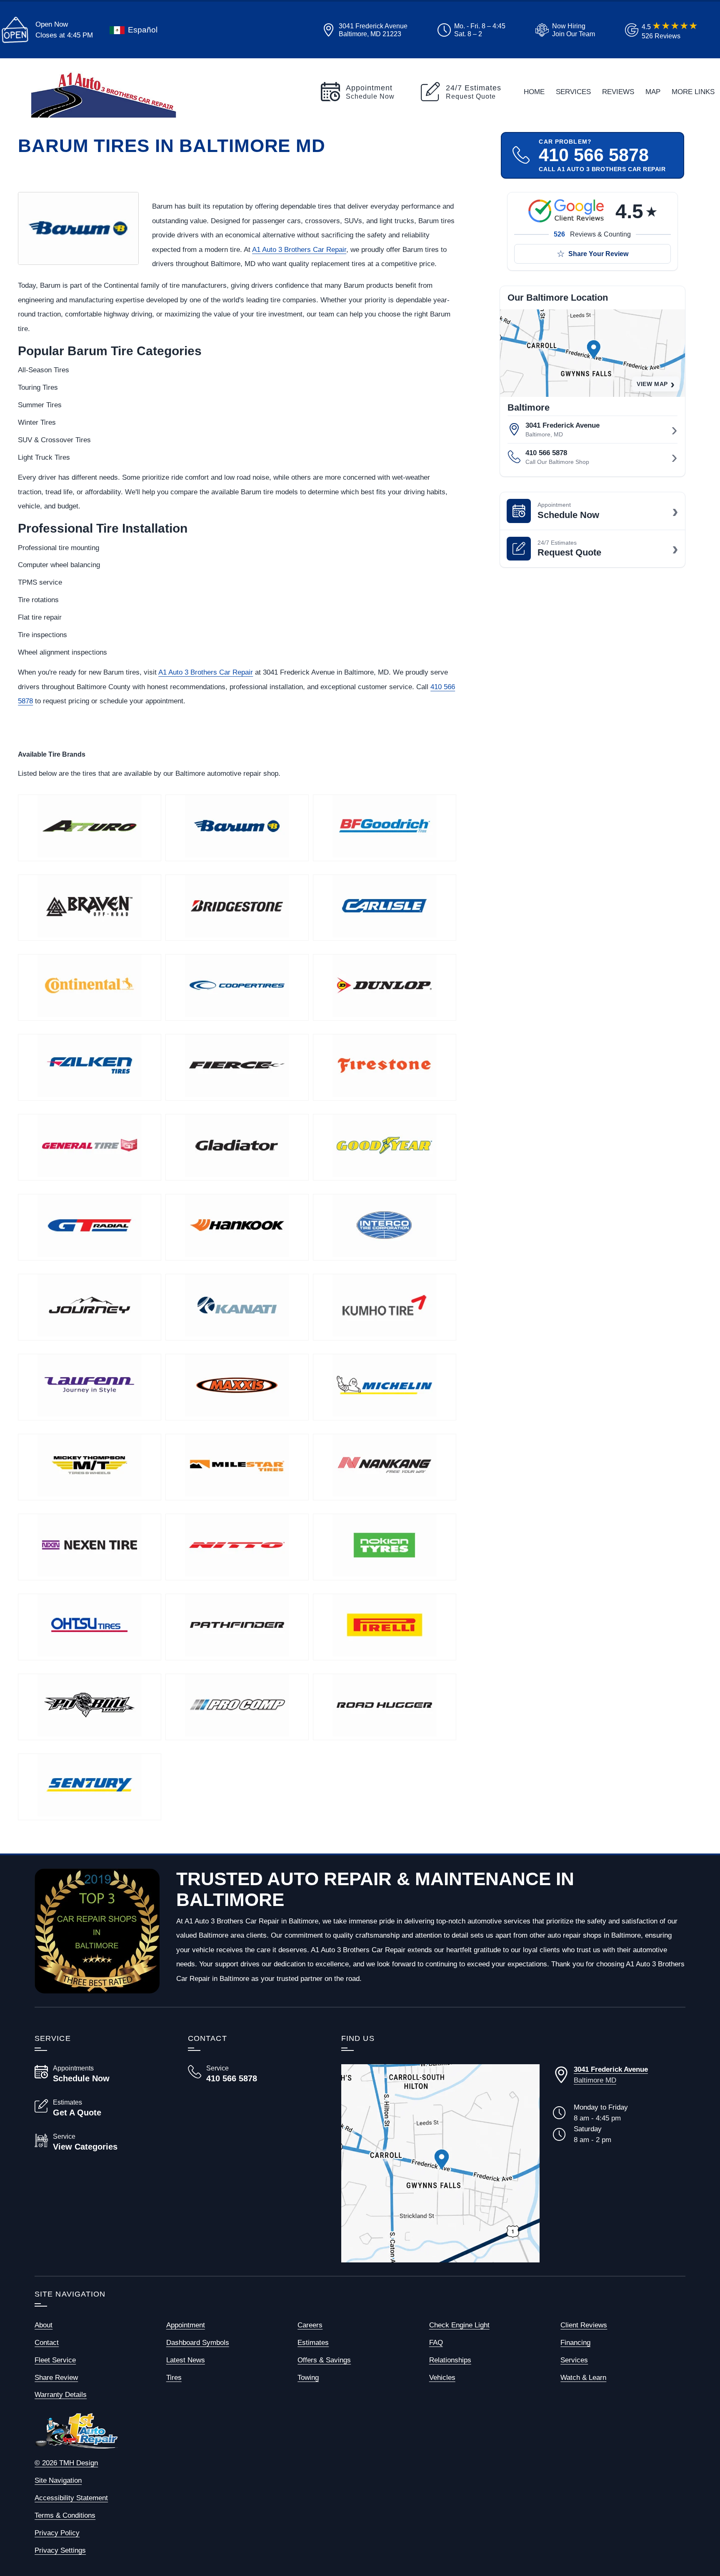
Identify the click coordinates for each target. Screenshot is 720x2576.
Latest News (186, 2360)
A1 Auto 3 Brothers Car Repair (299, 249)
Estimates (313, 2342)
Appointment (186, 2325)
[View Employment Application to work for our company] (564, 30)
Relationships (450, 2360)
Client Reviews (584, 2325)
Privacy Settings (60, 2550)
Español (143, 30)
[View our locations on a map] (440, 2163)
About (44, 2325)
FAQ (436, 2342)
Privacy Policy (57, 2533)
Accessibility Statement (71, 2498)
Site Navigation (58, 2480)
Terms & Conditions (65, 2515)
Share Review (56, 2377)
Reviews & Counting (592, 234)
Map (653, 92)
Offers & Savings (324, 2360)
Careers (310, 2325)
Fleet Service (55, 2360)
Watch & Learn (583, 2377)
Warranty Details (61, 2394)
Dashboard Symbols (198, 2342)
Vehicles (442, 2377)
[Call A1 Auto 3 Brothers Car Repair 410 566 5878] (255, 2074)
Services (573, 92)
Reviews (618, 92)
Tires (174, 2377)
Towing (308, 2377)
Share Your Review (598, 254)
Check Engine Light (459, 2325)
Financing (575, 2342)
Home (534, 92)
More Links (693, 92)
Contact (47, 2342)
